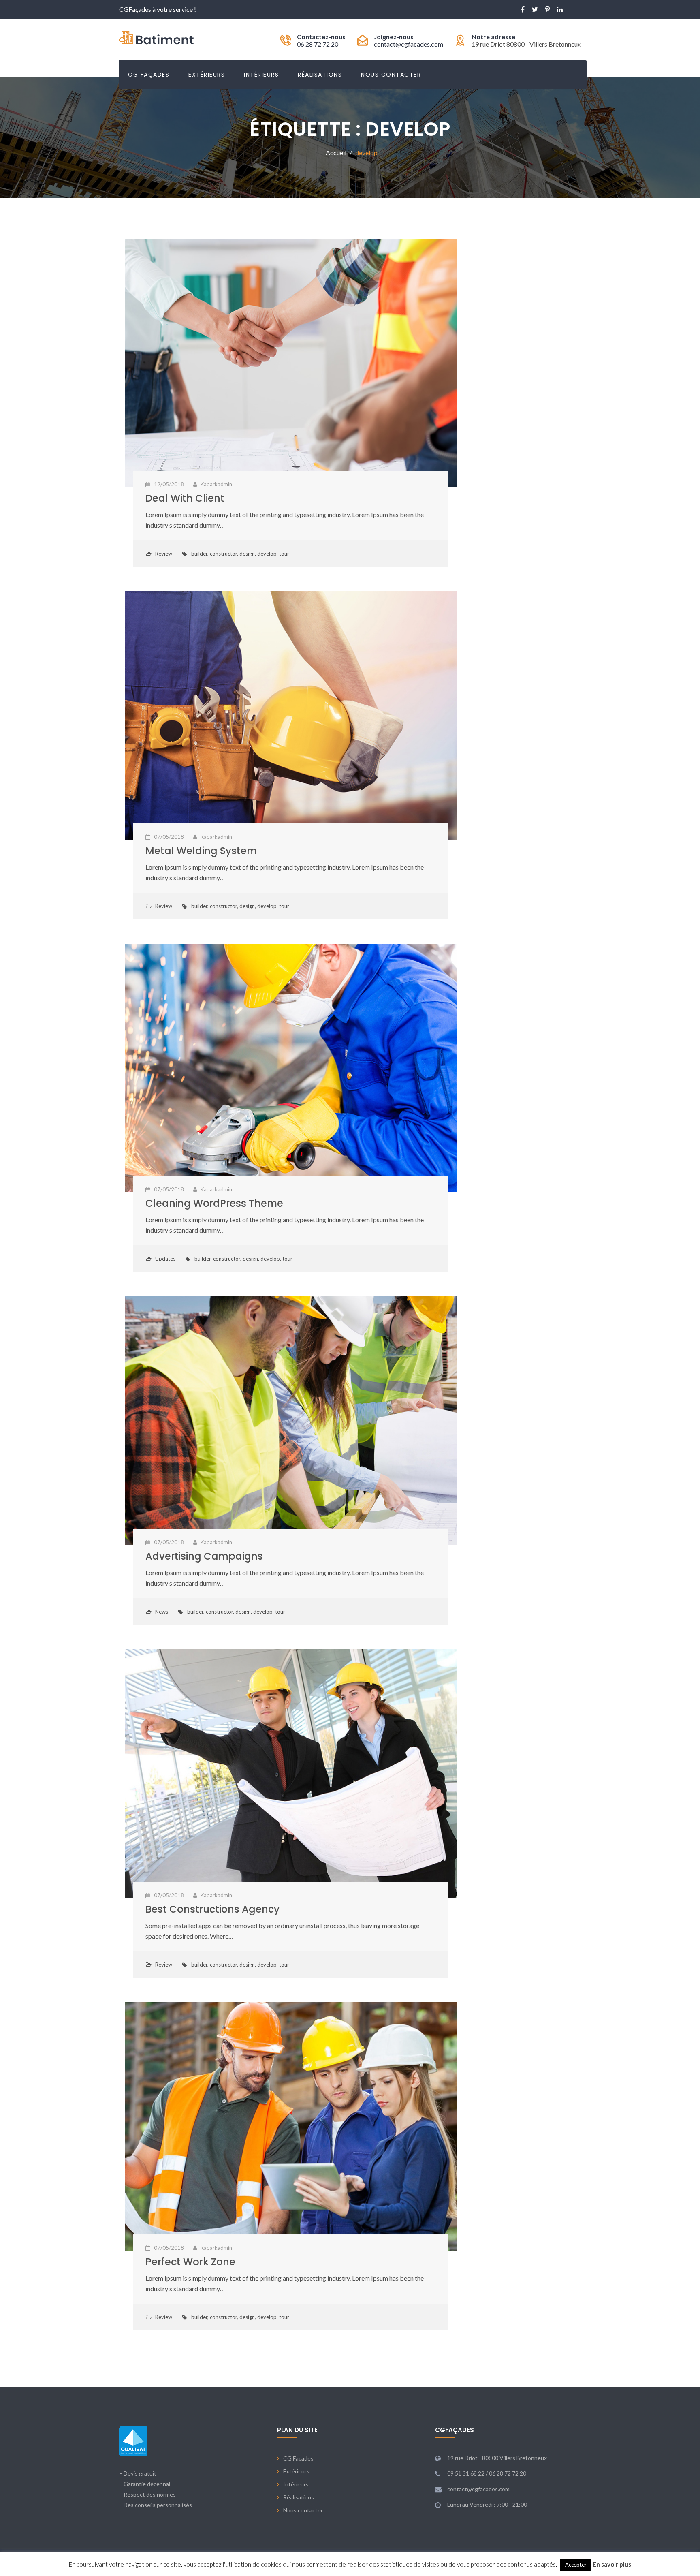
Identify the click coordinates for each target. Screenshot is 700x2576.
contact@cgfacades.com (409, 44)
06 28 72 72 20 (318, 44)
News (162, 1612)
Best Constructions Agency (212, 1909)
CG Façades (149, 75)
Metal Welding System (201, 851)
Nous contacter (391, 75)
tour (284, 554)
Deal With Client (185, 498)
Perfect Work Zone (190, 2262)
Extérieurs (207, 75)
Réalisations (320, 75)
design (247, 554)
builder (199, 554)
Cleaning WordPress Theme (214, 1203)
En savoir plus (612, 2564)
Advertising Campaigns (204, 1556)
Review (164, 554)
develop (267, 554)
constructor (223, 554)
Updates (165, 1259)
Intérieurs (261, 75)
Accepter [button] (576, 2565)
